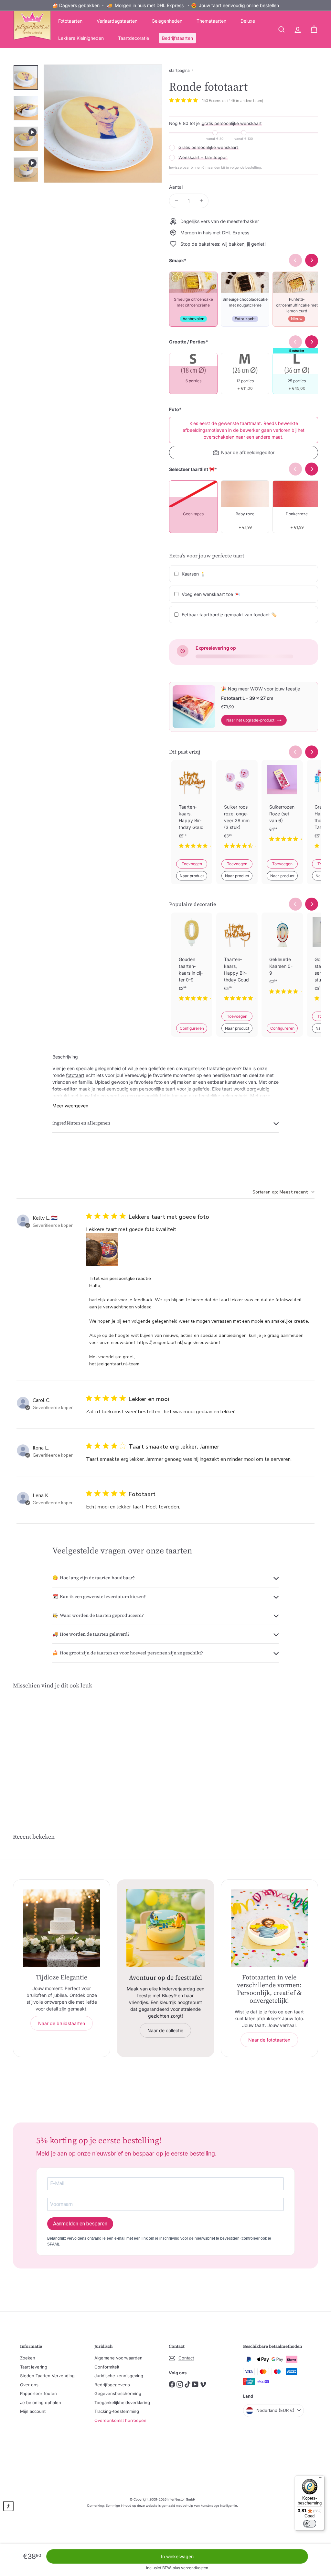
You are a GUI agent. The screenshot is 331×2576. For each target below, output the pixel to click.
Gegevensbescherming (118, 2393)
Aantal (176, 187)
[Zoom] (103, 124)
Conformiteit (107, 2367)
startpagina (179, 70)
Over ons (29, 2385)
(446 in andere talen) (245, 101)
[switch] (310, 2524)
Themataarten (211, 21)
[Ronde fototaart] (36, 1749)
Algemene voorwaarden (118, 2358)
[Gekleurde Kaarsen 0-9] (282, 959)
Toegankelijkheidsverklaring (122, 2402)
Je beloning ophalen (41, 2402)
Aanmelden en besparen (80, 2224)
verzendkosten (195, 2568)
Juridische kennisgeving (119, 2376)
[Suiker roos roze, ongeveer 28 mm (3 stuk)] (237, 810)
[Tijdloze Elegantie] (62, 1928)
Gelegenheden (167, 21)
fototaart (75, 1075)
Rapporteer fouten (38, 2393)
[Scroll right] (312, 752)
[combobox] (283, 1192)
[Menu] (321, 2479)
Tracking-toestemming (117, 2411)
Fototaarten (70, 21)
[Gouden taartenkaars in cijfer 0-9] (192, 962)
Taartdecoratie (133, 38)
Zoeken (28, 2358)
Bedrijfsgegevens (112, 2385)
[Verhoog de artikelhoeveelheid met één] (201, 201)
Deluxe (248, 21)
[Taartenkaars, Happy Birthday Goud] (192, 810)
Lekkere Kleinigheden (81, 38)
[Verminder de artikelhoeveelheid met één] (176, 201)
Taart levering (34, 2367)
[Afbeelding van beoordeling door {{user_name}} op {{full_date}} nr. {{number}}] (102, 1249)
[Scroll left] (295, 752)
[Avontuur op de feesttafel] (165, 1928)
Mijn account (33, 2411)
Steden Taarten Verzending (47, 2376)
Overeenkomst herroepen (120, 2420)
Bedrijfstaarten (177, 38)
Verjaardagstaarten (117, 21)
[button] (8, 2506)
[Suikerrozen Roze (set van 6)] (282, 806)
